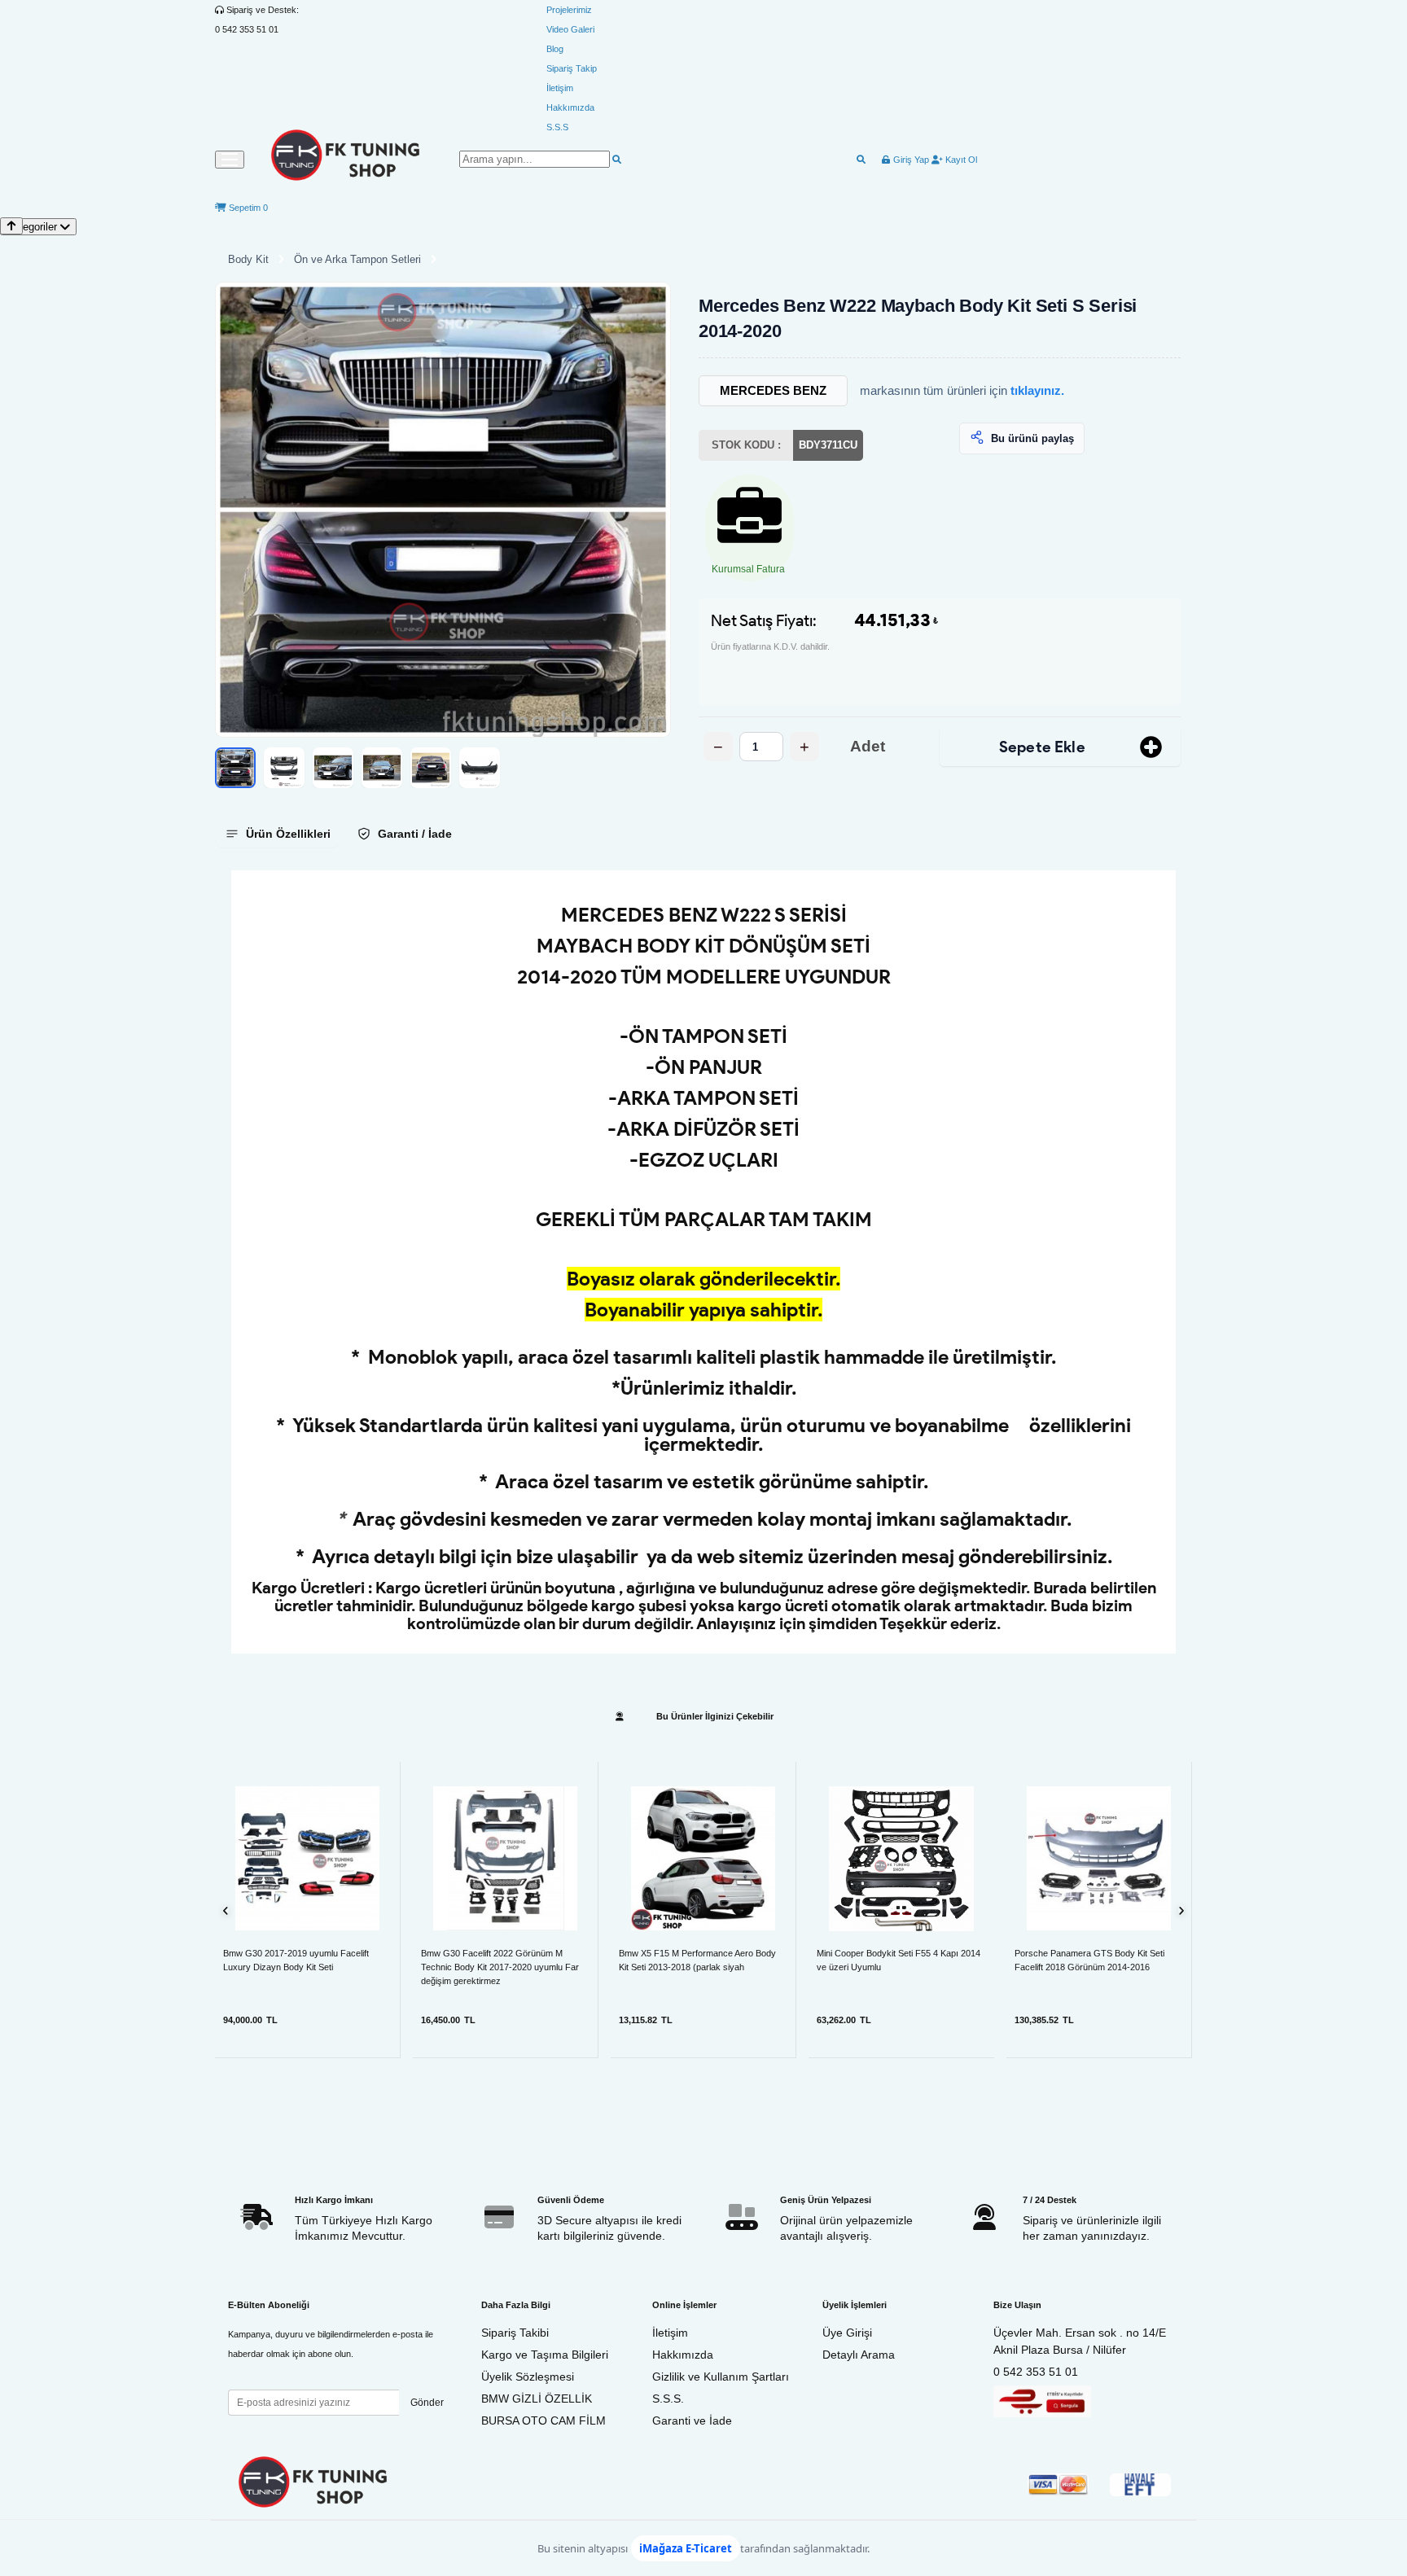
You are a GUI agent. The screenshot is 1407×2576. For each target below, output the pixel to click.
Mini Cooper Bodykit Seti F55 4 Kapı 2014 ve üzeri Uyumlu (899, 1960)
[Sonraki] (1181, 1910)
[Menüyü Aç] (230, 160)
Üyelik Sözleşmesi (528, 2377)
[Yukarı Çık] (11, 226)
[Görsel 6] (480, 768)
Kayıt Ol (960, 160)
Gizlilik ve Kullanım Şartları (721, 2377)
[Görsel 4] (382, 768)
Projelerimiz (569, 10)
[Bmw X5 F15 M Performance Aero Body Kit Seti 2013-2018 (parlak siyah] (703, 1858)
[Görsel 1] (235, 768)
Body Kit (248, 259)
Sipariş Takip (572, 68)
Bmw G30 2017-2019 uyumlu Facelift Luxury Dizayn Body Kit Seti (296, 1960)
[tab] (278, 834)
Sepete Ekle (1042, 747)
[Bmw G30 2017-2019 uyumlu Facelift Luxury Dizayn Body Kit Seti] (307, 1858)
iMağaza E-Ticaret (686, 2548)
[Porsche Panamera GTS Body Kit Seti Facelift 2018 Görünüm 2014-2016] (1099, 1858)
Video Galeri (570, 29)
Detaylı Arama (859, 2355)
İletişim (560, 88)
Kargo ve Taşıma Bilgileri (545, 2355)
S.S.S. (668, 2399)
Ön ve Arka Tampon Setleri (357, 259)
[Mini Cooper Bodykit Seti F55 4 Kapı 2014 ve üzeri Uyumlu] (901, 1859)
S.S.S (557, 127)
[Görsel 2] (284, 768)
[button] (443, 510)
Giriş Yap (910, 160)
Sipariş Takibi (515, 2333)
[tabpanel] (703, 1262)
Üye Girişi (847, 2333)
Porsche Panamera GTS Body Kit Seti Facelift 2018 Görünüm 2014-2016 (1089, 1960)
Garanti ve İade (692, 2420)
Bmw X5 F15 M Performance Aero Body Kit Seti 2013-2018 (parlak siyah (697, 1960)
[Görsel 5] (431, 768)
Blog (555, 49)
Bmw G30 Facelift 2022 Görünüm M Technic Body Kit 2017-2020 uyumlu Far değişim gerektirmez (500, 1967)
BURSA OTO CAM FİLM (544, 2420)
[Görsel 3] (333, 768)
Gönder (427, 2403)
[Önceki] (226, 1910)
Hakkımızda (570, 107)
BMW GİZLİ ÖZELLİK (537, 2399)
